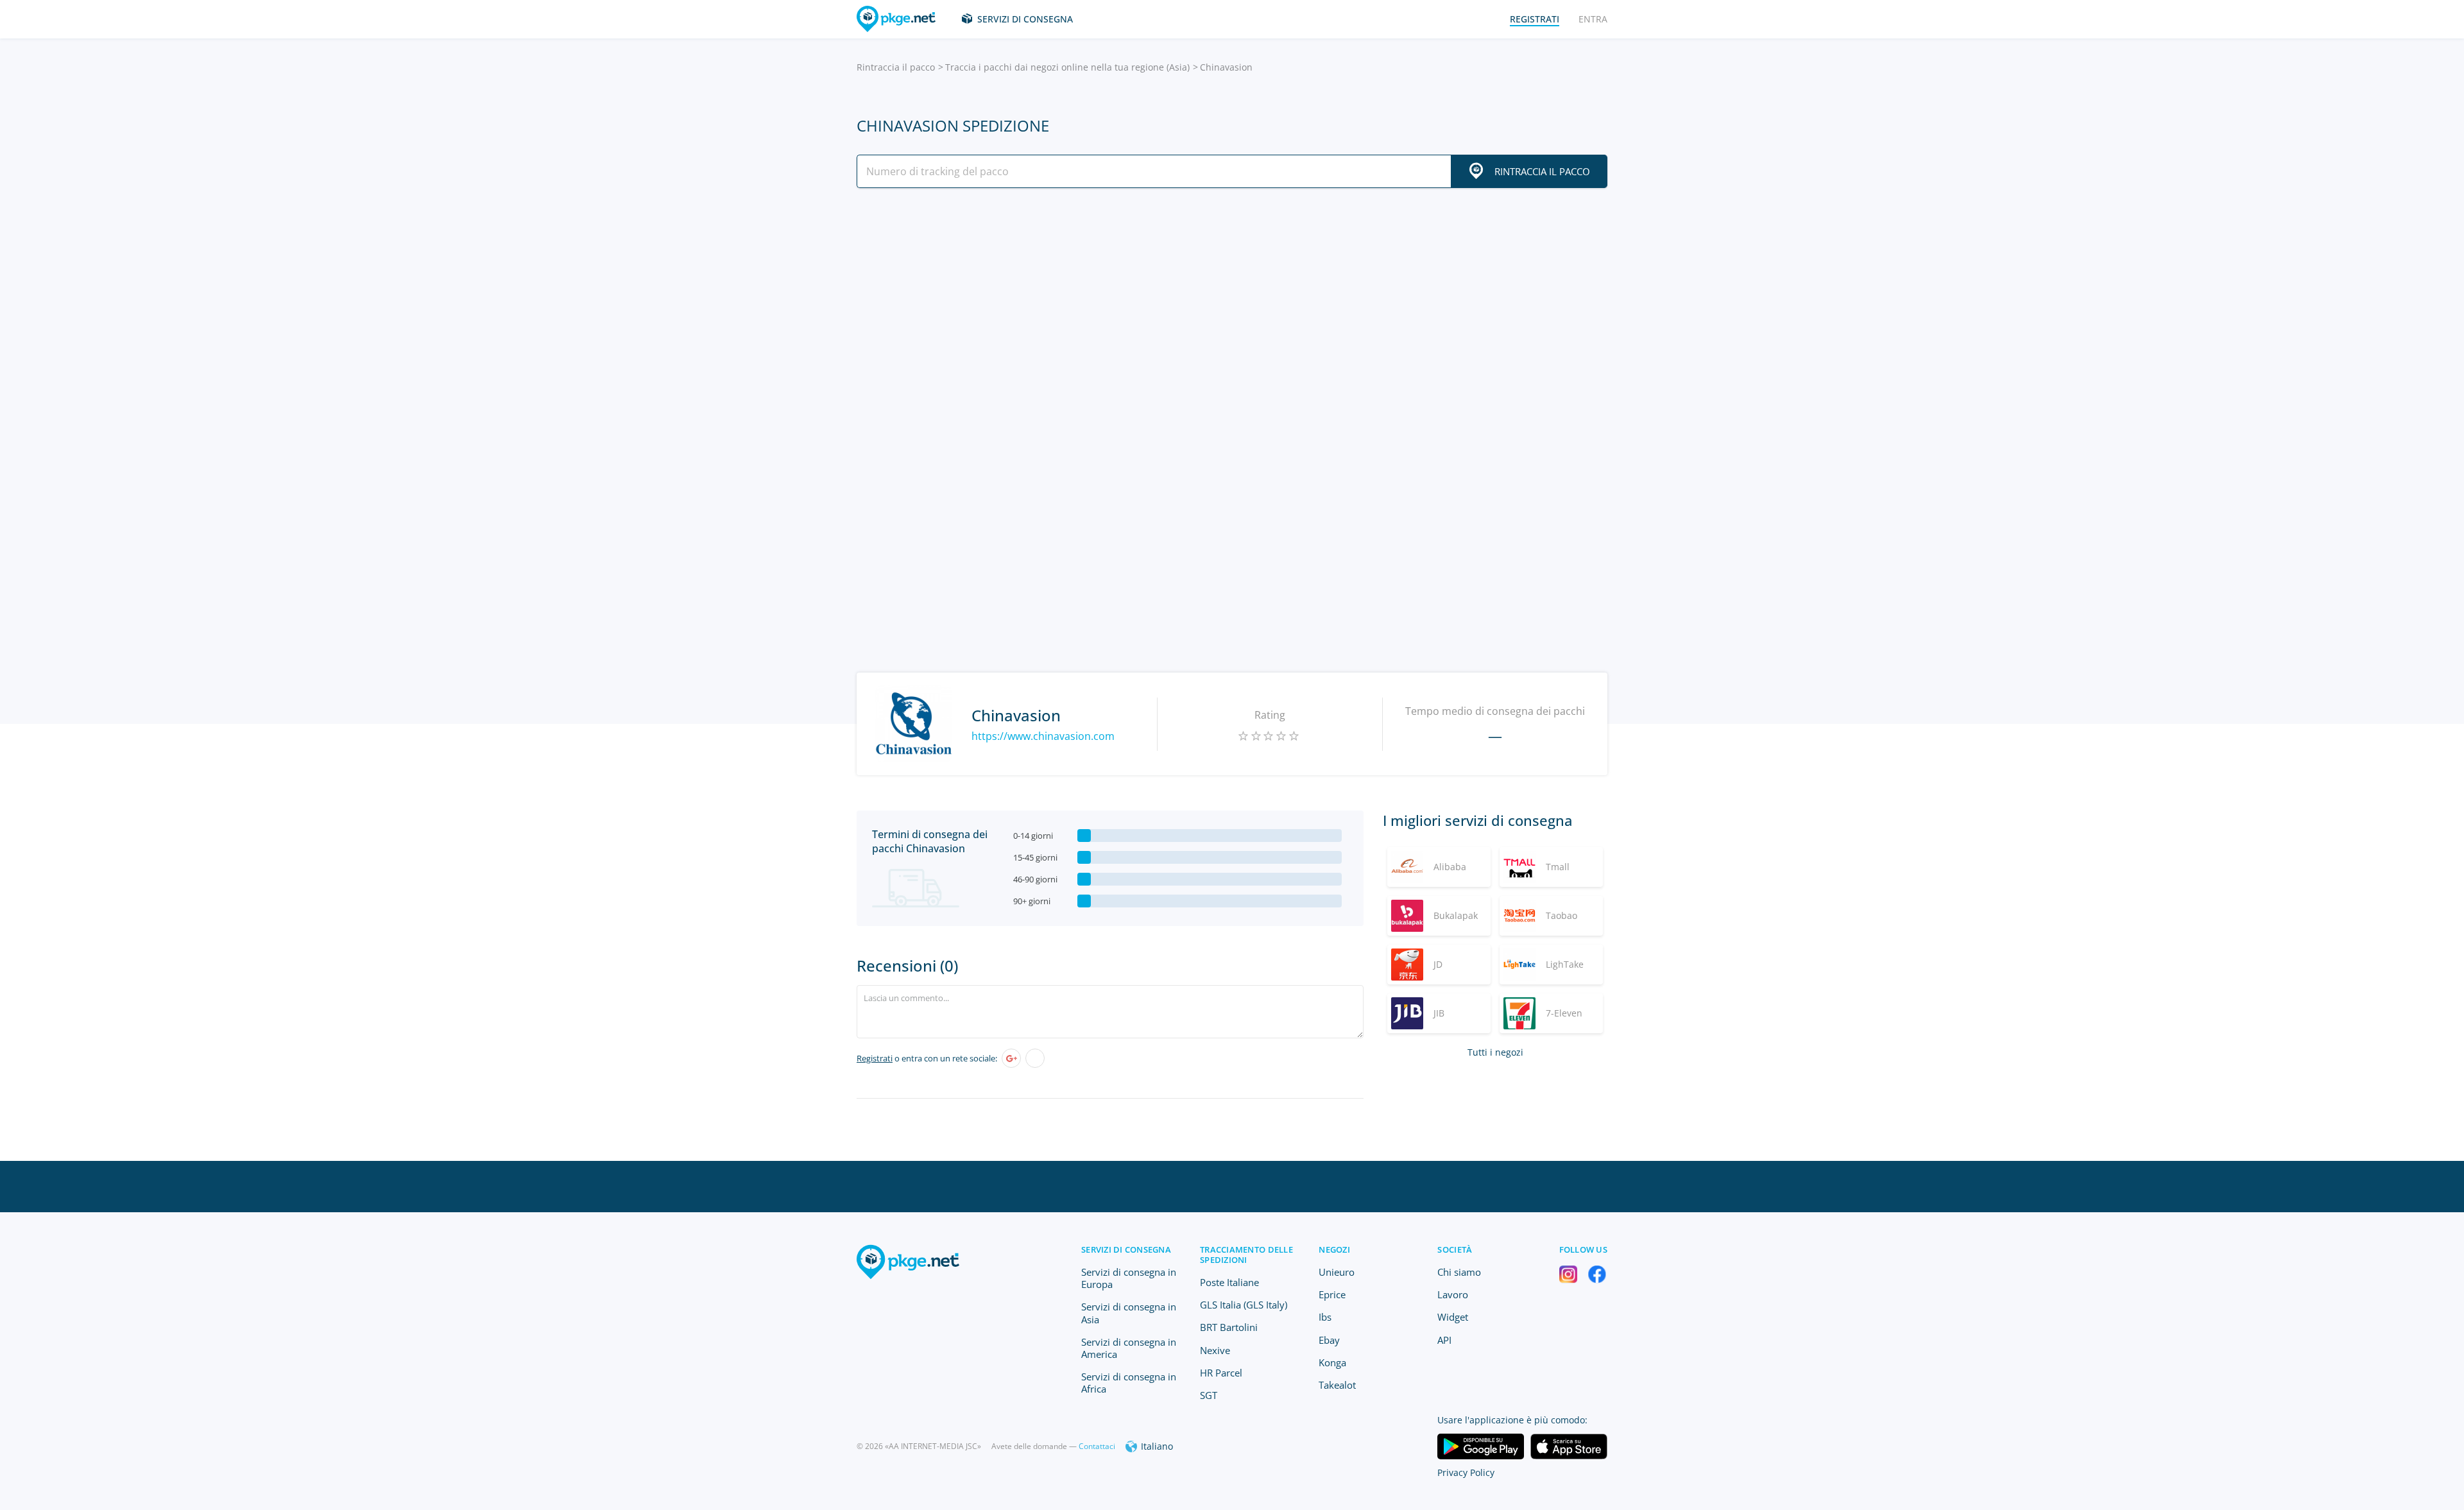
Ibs (1325, 1317)
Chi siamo (1459, 1272)
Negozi (1334, 1249)
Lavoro (1453, 1294)
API (1444, 1340)
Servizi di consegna (1025, 19)
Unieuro (1337, 1272)
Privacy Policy (1466, 1472)
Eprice (1332, 1294)
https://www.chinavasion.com (1043, 736)
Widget (1453, 1317)
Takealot (1337, 1385)
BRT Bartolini (1229, 1327)
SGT (1209, 1395)
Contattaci (1097, 1446)
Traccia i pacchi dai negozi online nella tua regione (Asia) (1067, 67)
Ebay (1329, 1340)
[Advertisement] (1232, 310)
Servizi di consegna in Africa (1129, 1383)
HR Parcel (1221, 1373)
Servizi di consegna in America (1129, 1348)
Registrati (875, 1058)
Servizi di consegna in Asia (1129, 1313)
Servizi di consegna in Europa (1129, 1278)
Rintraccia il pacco (896, 67)
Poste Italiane (1229, 1282)
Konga (1332, 1362)
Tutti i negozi (1495, 1052)
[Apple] (1035, 1058)
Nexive (1215, 1350)
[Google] (1011, 1058)
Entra (1593, 19)
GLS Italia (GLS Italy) (1244, 1305)
